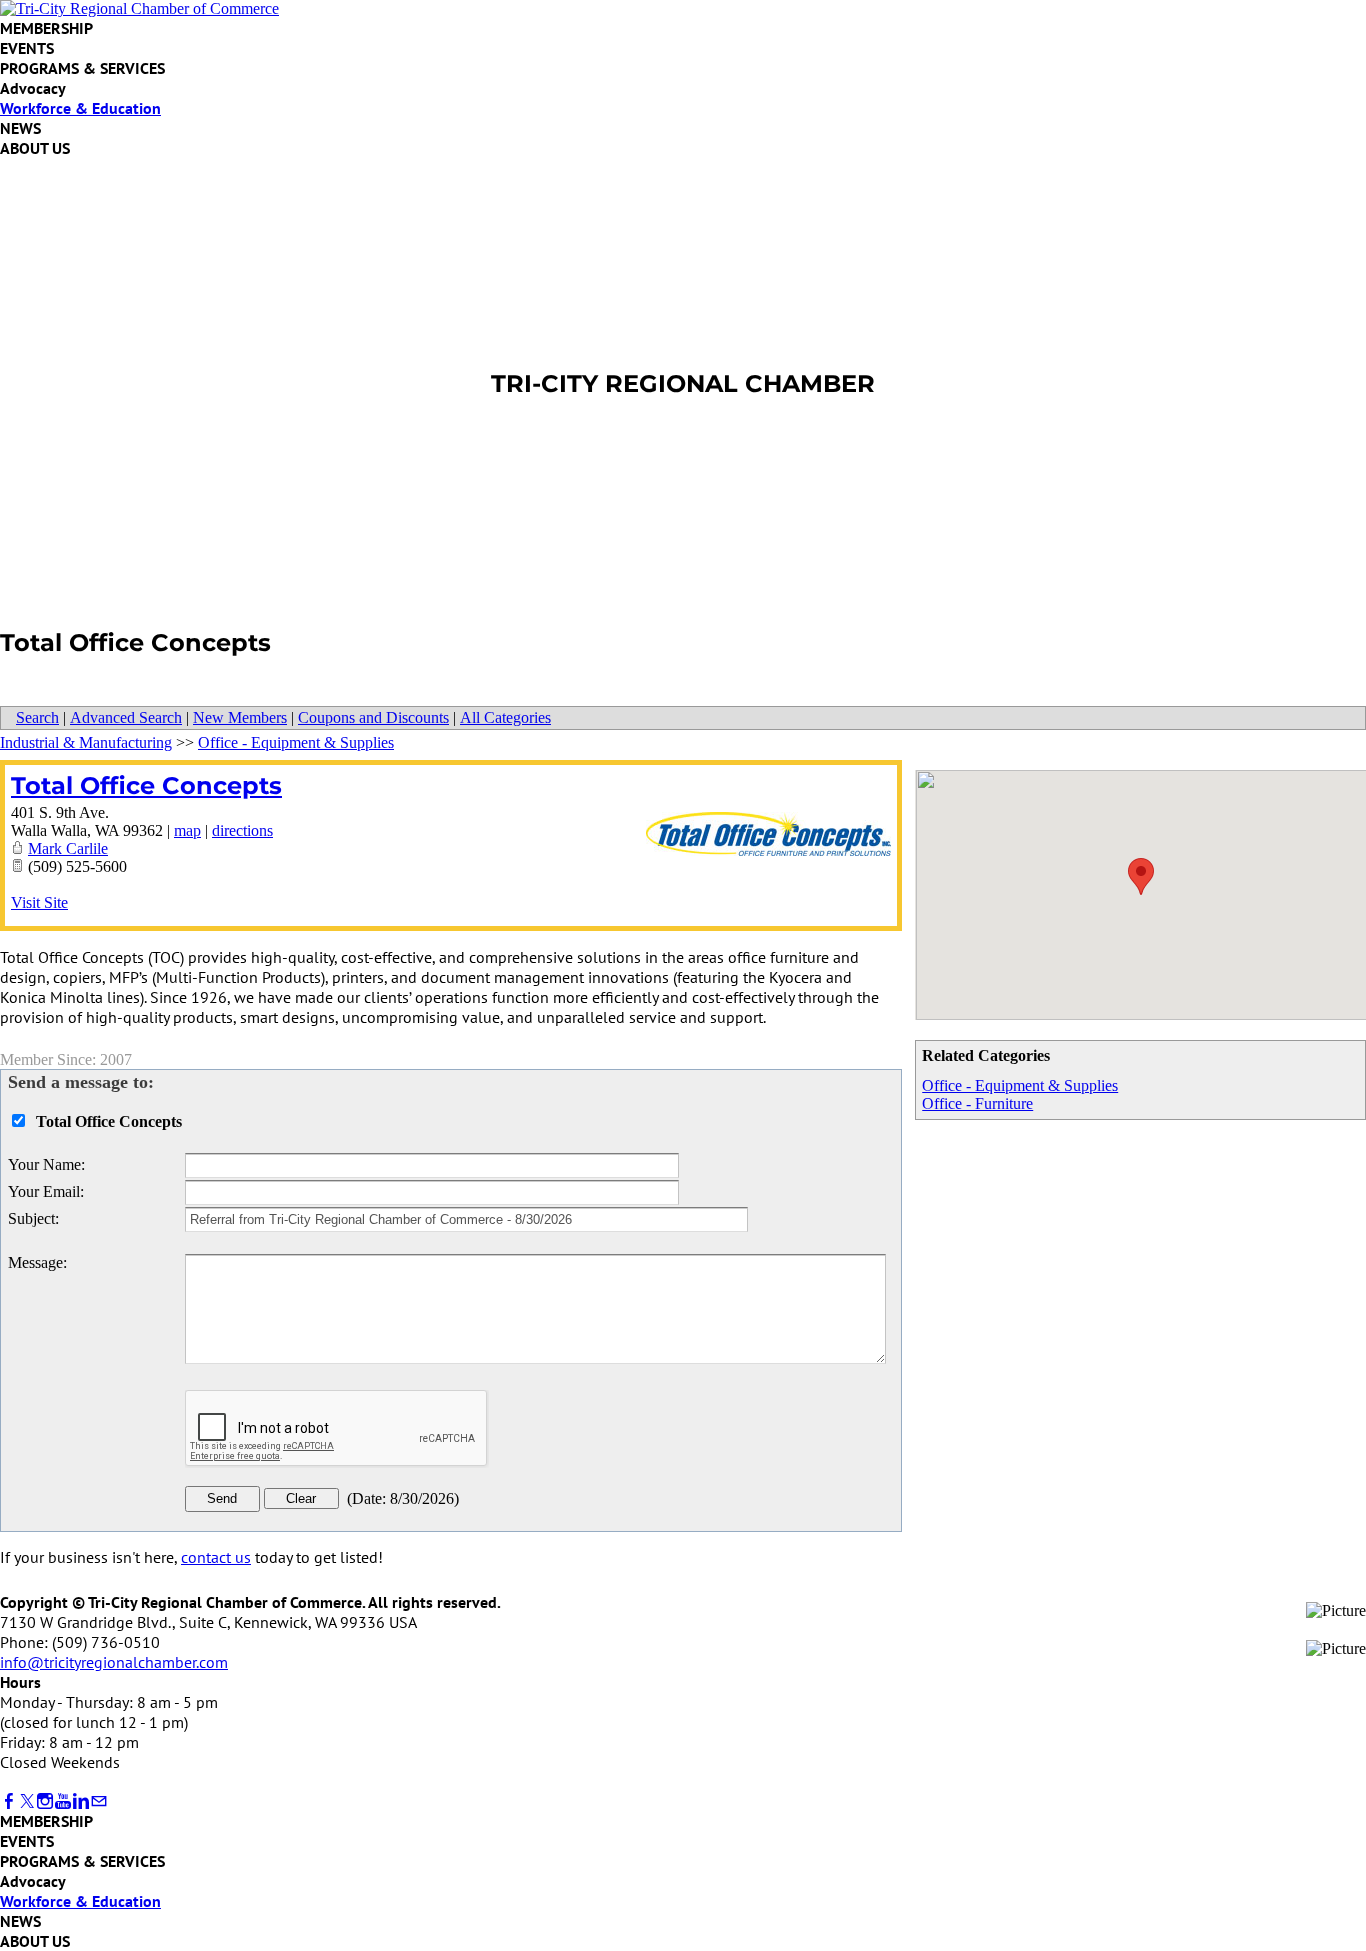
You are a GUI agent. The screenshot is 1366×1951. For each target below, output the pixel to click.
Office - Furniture (977, 1103)
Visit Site (39, 902)
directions (242, 830)
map (187, 830)
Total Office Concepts (146, 785)
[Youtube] (63, 1801)
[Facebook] (9, 1801)
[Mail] (99, 1801)
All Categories (505, 717)
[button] (1141, 876)
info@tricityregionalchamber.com (114, 1662)
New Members (240, 717)
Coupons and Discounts (373, 717)
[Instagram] (45, 1801)
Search (37, 717)
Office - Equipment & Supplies (1020, 1085)
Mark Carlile (68, 848)
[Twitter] (27, 1801)
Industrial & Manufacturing (86, 742)
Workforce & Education (80, 108)
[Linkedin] (81, 1801)
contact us (216, 1557)
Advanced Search (126, 717)
